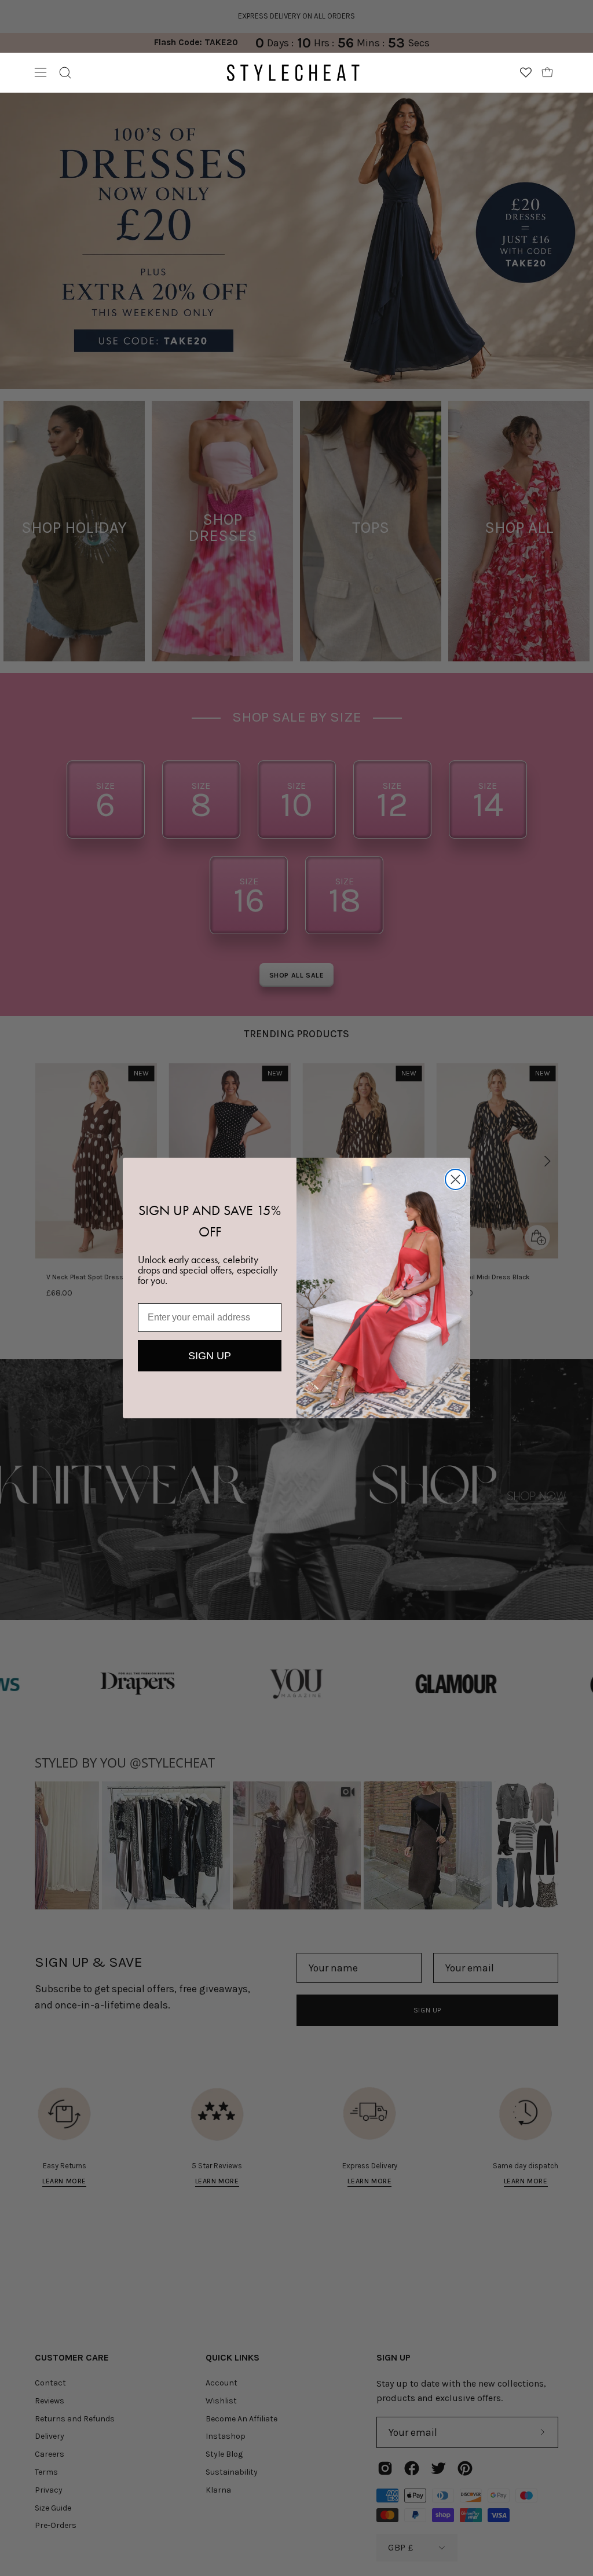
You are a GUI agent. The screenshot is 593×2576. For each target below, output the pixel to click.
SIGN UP (210, 1356)
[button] (65, 73)
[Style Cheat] (293, 73)
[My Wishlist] (526, 72)
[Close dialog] (455, 1179)
